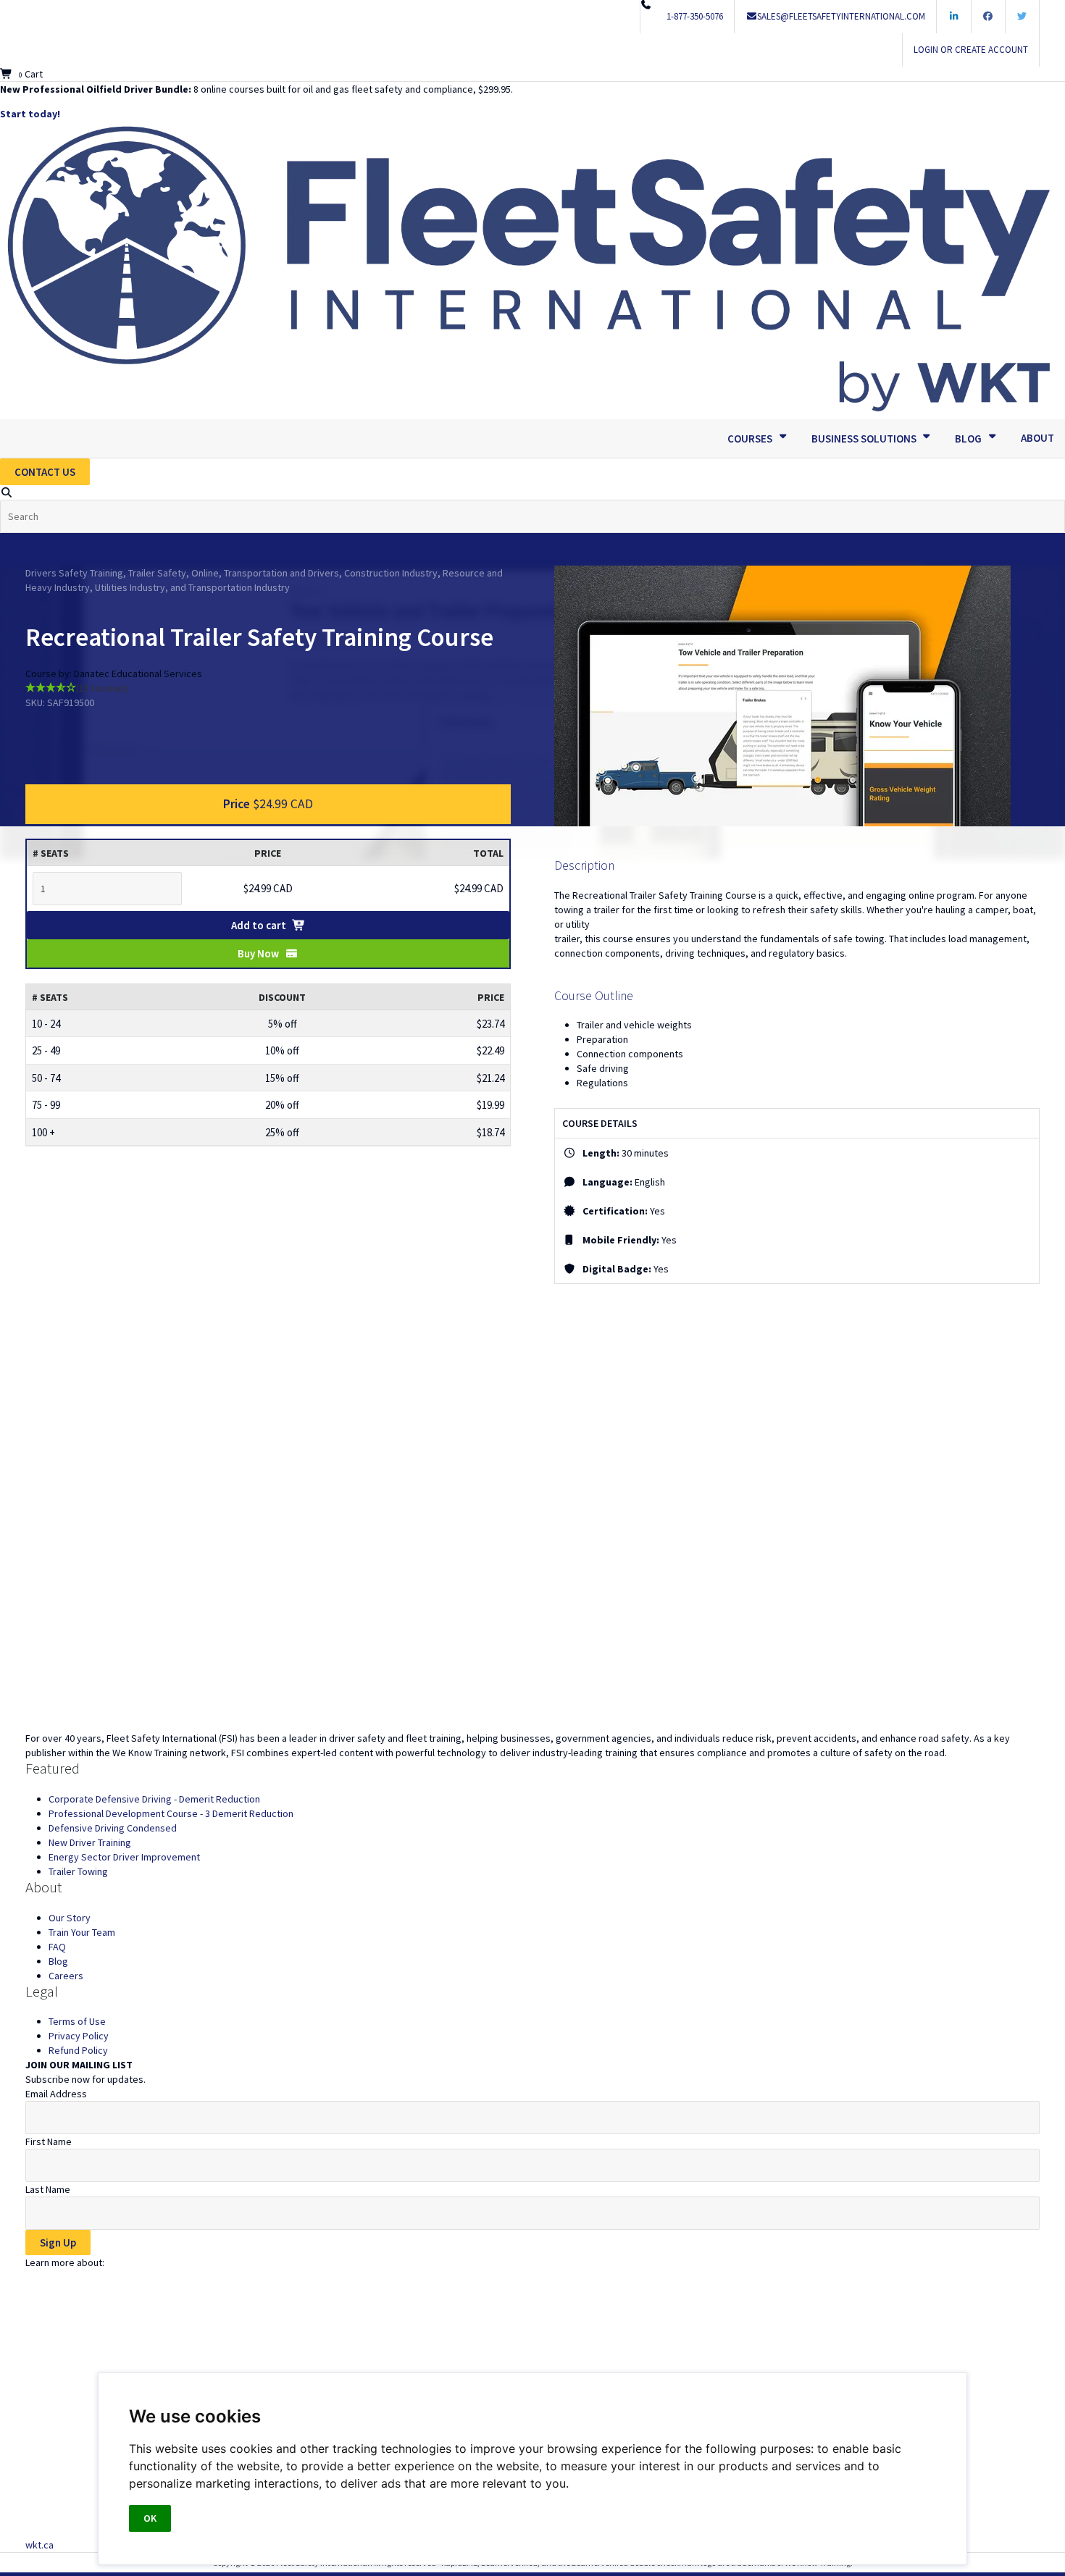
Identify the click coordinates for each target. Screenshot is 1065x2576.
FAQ (57, 1947)
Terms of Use (77, 2021)
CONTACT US (45, 472)
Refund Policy (78, 2050)
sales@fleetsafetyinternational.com (841, 16)
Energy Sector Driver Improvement (124, 1857)
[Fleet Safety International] (532, 1589)
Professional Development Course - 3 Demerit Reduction (171, 1813)
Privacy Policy (79, 2036)
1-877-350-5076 (695, 16)
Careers (66, 1976)
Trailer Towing (78, 1871)
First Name (49, 2141)
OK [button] (150, 2518)
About (1037, 438)
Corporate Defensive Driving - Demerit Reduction (154, 1799)
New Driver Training (90, 1842)
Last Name (48, 2189)
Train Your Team (82, 1932)
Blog (58, 1961)
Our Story (70, 1918)
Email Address (56, 2094)
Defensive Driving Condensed (113, 1828)
